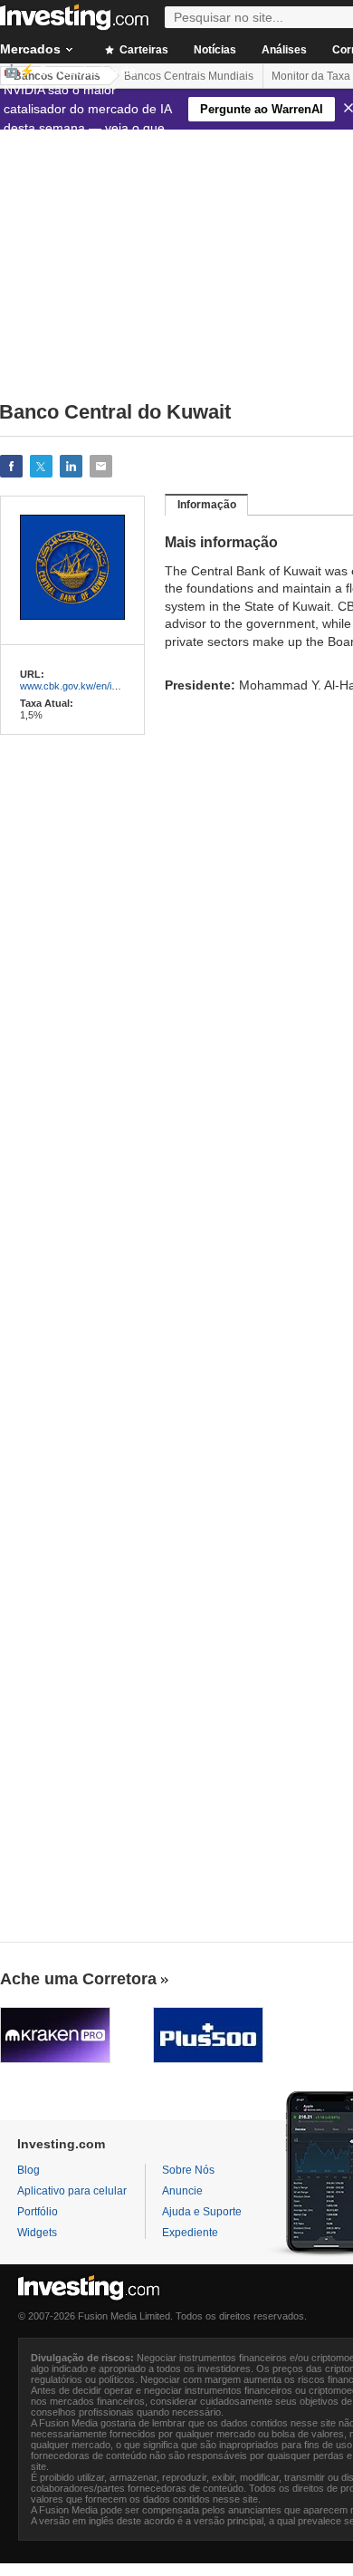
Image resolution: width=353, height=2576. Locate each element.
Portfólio (38, 2212)
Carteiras (143, 50)
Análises (284, 50)
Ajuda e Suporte (202, 2212)
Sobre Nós (188, 2170)
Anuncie (182, 2191)
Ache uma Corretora (78, 1979)
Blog (29, 2170)
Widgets (37, 2233)
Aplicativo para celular (72, 2191)
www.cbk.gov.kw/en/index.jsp (84, 686)
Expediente (190, 2233)
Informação (207, 505)
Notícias (215, 50)
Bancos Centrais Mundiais (189, 76)
